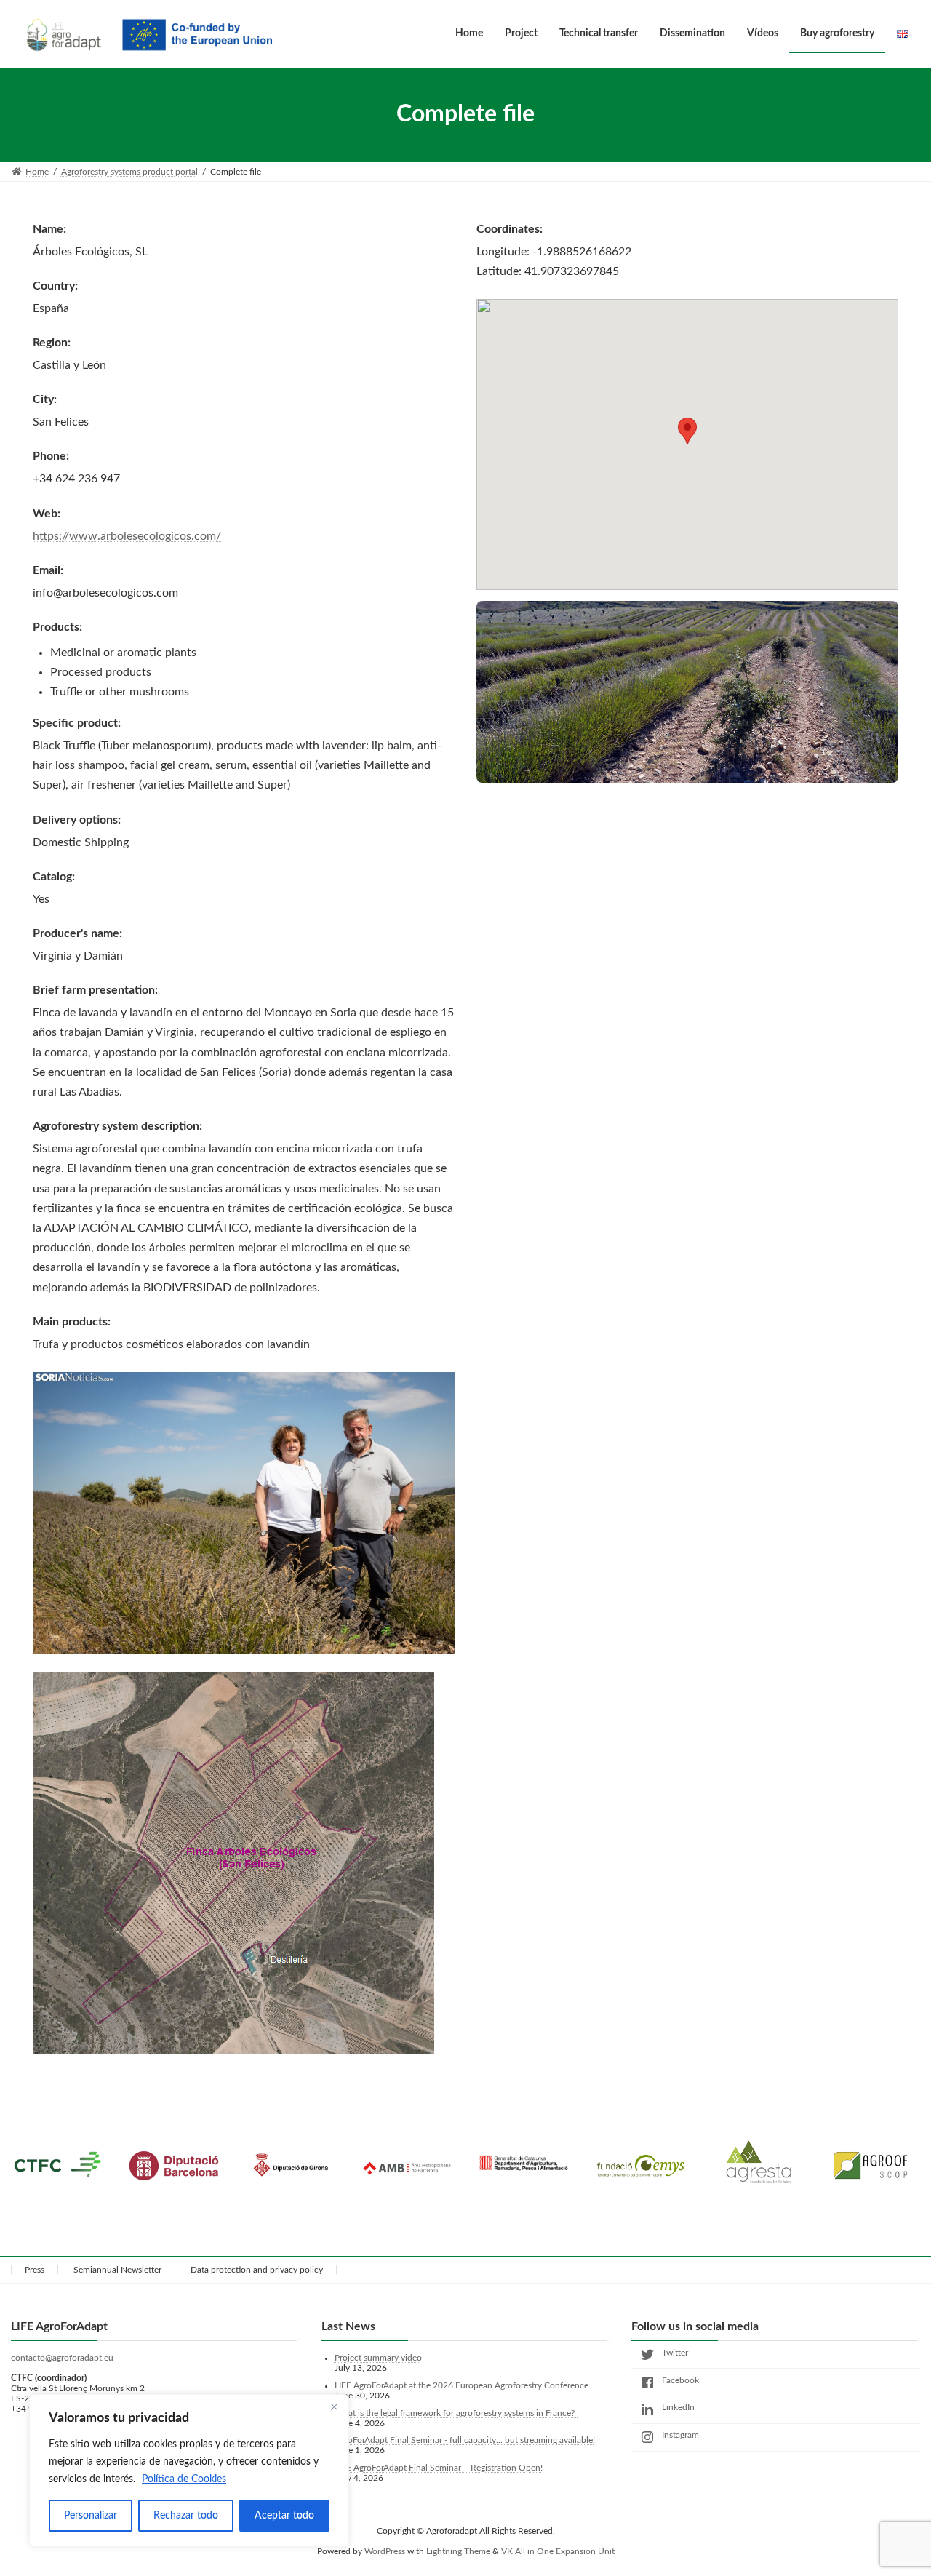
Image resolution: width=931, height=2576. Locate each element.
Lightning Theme (458, 2551)
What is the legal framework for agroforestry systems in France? (457, 2412)
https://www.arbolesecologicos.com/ (127, 536)
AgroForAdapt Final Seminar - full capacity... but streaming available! (465, 2440)
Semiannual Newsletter (117, 2270)
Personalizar (91, 2516)
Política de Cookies (184, 2479)
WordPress (385, 2551)
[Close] (334, 2406)
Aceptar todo (284, 2516)
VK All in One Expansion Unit (558, 2551)
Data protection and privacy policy (257, 2270)
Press (35, 2270)
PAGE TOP (895, 2485)
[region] (189, 2471)
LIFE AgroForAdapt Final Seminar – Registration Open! (439, 2468)
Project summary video (378, 2358)
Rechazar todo (186, 2516)
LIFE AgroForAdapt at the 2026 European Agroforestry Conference (461, 2385)
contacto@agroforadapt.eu (62, 2358)
